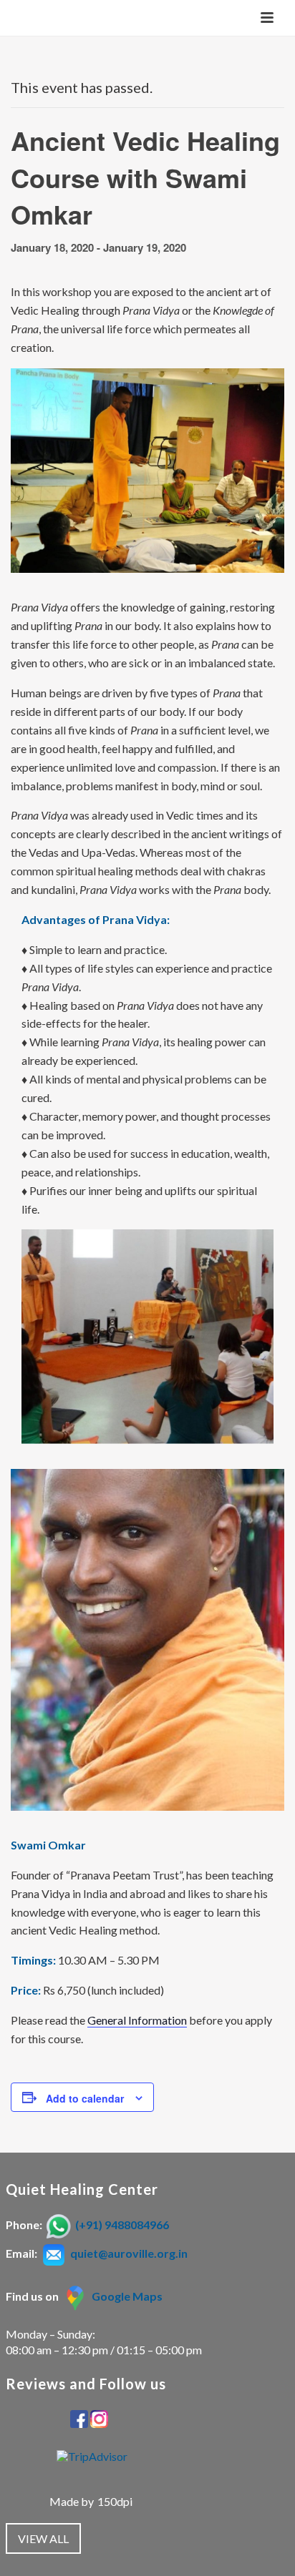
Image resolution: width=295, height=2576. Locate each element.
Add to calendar (85, 2098)
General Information (137, 2020)
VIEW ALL (43, 2538)
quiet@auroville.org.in (129, 2253)
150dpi (115, 2501)
